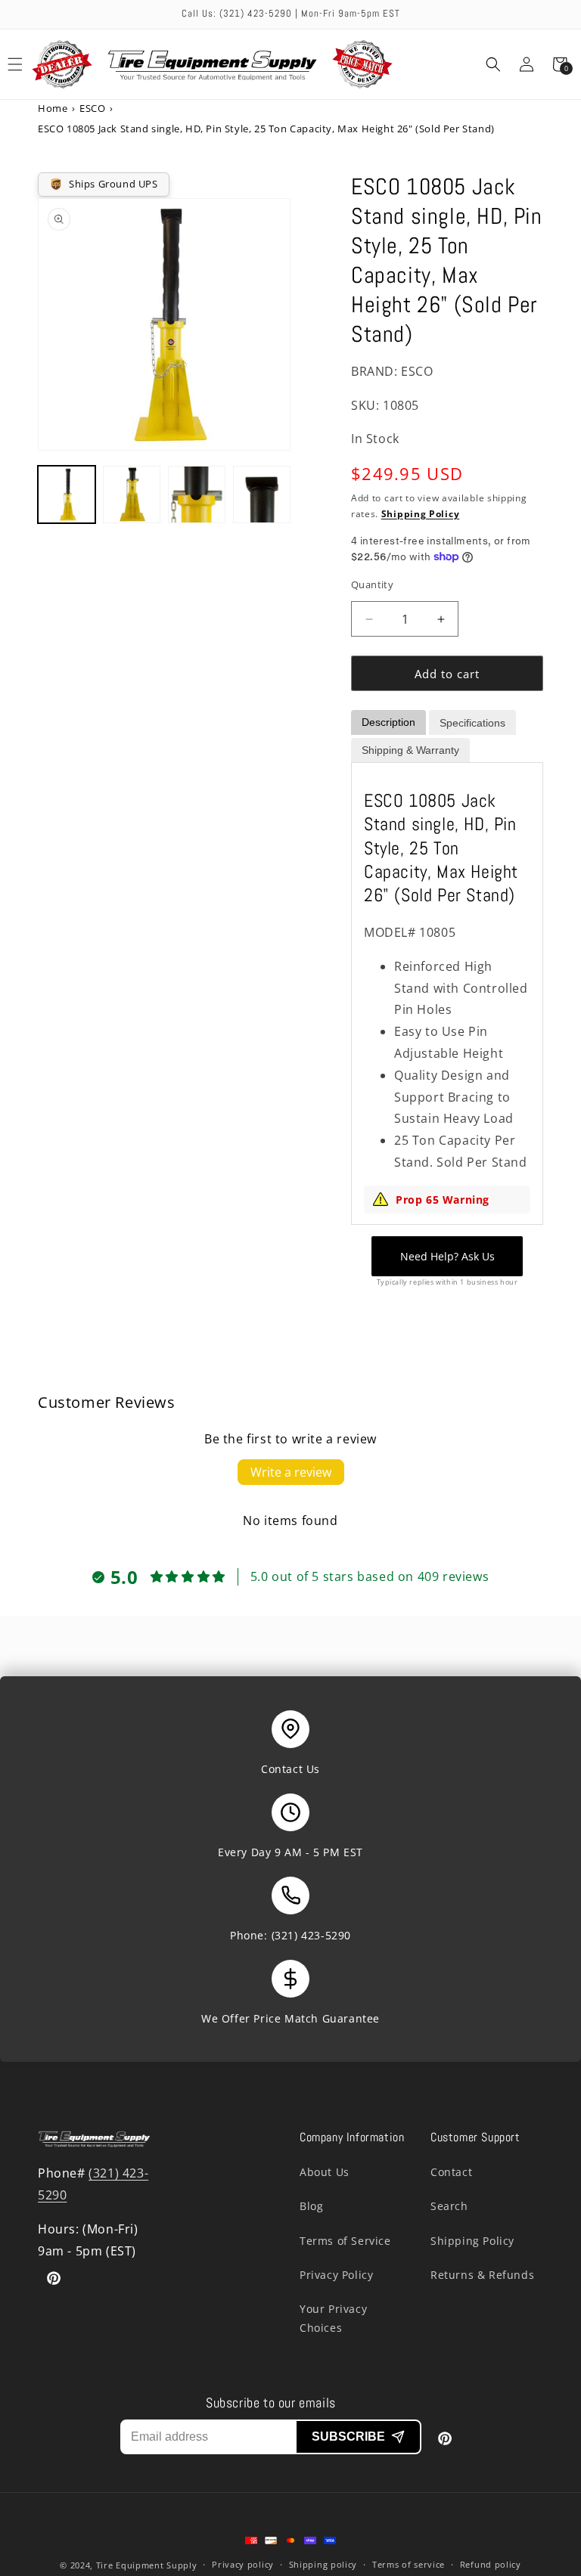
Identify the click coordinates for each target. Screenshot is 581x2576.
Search (449, 2206)
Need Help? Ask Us (447, 1256)
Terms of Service (345, 2241)
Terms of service (409, 2564)
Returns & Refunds (482, 2275)
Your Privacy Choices (333, 2318)
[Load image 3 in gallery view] (197, 494)
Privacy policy (243, 2564)
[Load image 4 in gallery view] (262, 494)
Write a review (291, 1472)
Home (53, 108)
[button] (493, 64)
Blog (311, 2206)
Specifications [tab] (472, 723)
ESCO (92, 108)
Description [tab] (388, 722)
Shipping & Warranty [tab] (410, 750)
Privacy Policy (336, 2275)
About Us (325, 2172)
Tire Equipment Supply (147, 2565)
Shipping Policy (421, 514)
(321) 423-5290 (311, 1935)
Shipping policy (323, 2564)
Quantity (372, 584)
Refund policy (491, 2564)
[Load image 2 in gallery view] (132, 494)
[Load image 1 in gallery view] (67, 494)
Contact (451, 2172)
